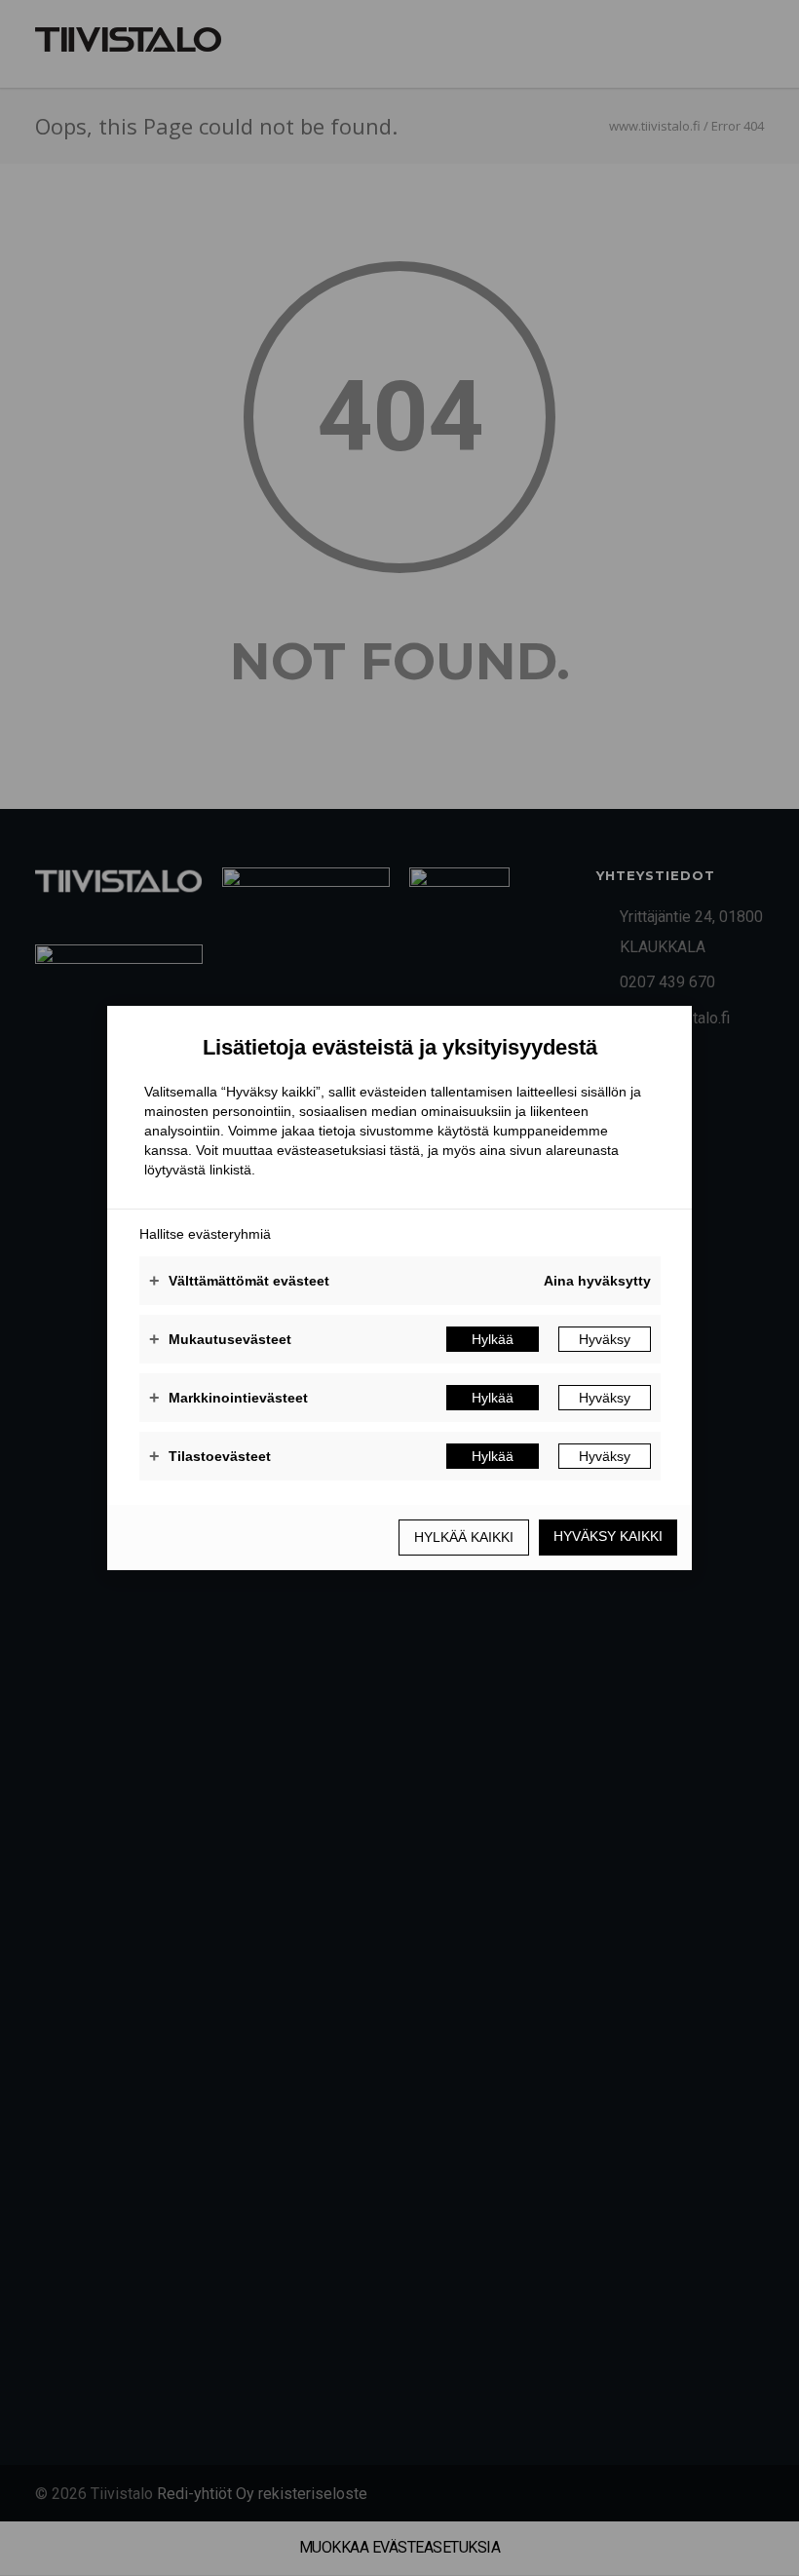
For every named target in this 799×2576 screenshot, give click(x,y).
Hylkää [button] (493, 1339)
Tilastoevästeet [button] (210, 1456)
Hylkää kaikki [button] (464, 1537)
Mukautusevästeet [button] (220, 1339)
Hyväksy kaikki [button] (608, 1536)
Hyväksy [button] (605, 1339)
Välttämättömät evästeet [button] (239, 1281)
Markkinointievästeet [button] (228, 1398)
